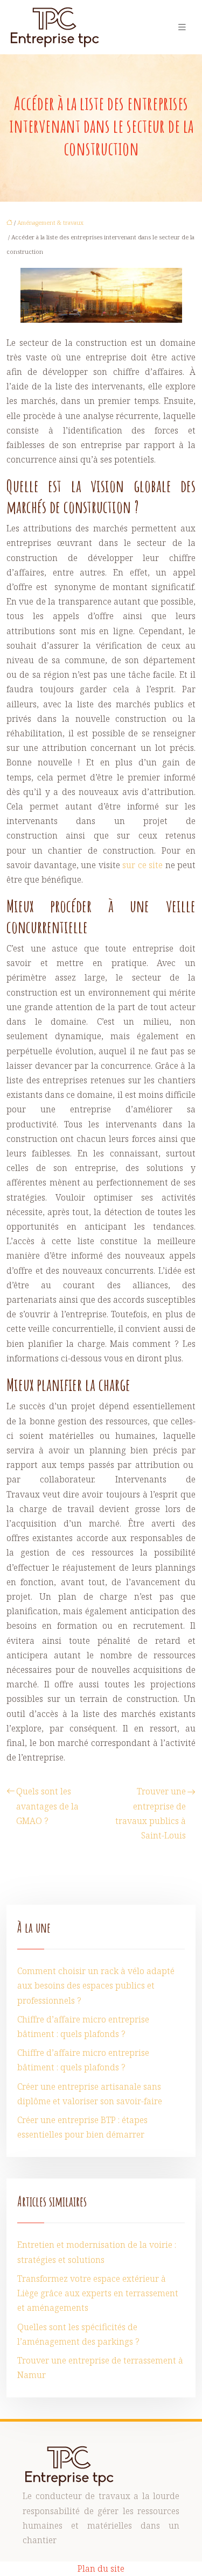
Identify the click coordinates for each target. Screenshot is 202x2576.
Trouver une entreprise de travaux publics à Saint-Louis (151, 1813)
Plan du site (101, 2568)
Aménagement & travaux (50, 222)
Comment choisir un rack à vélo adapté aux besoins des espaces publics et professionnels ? (96, 1985)
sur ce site (142, 865)
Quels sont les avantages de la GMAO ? (47, 1806)
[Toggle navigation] (182, 27)
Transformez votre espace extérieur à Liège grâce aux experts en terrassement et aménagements (98, 2293)
